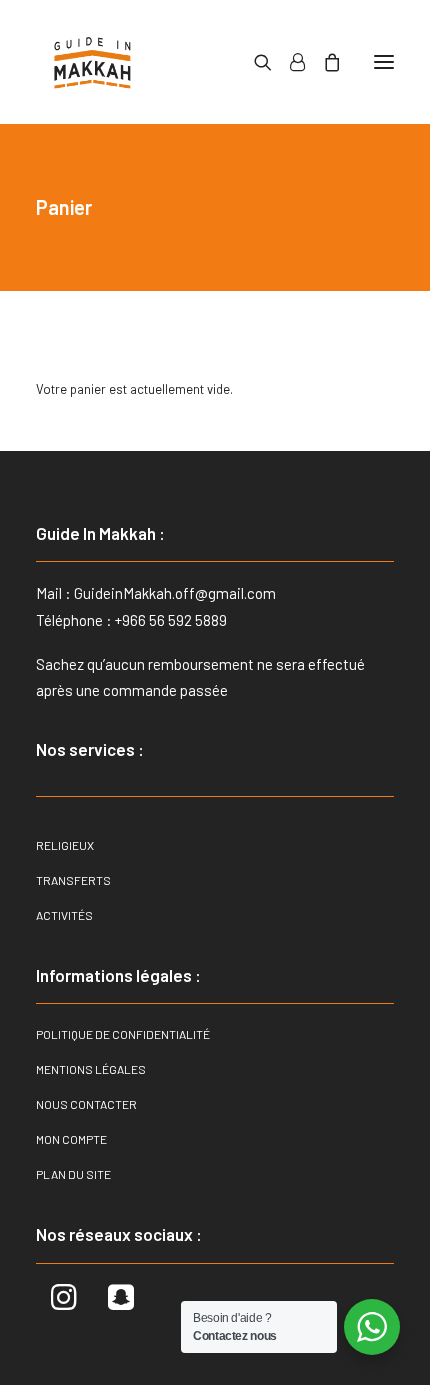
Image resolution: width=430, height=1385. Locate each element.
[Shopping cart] (323, 62)
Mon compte (71, 1139)
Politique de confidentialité (123, 1034)
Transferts (73, 880)
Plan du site (73, 1174)
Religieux (65, 845)
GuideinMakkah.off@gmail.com (175, 593)
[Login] (288, 62)
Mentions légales (91, 1069)
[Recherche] (254, 62)
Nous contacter (86, 1104)
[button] (384, 62)
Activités (64, 915)
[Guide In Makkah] (92, 62)
